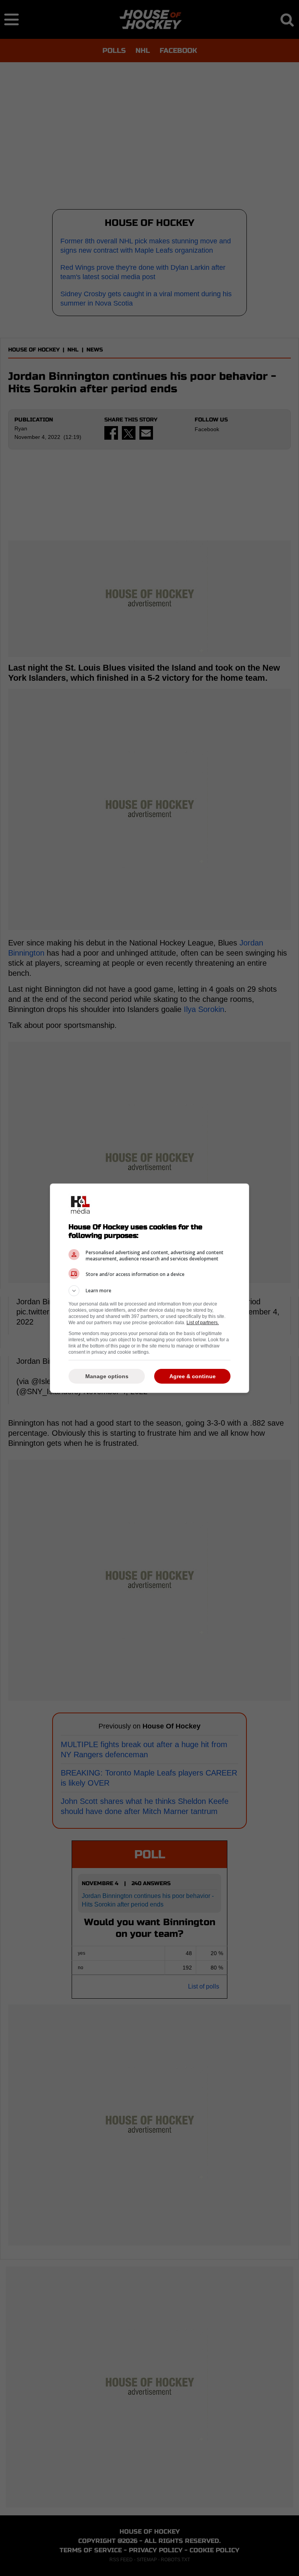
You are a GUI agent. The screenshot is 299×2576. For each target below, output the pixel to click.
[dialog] (149, 1288)
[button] (149, 1291)
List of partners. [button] (203, 1323)
